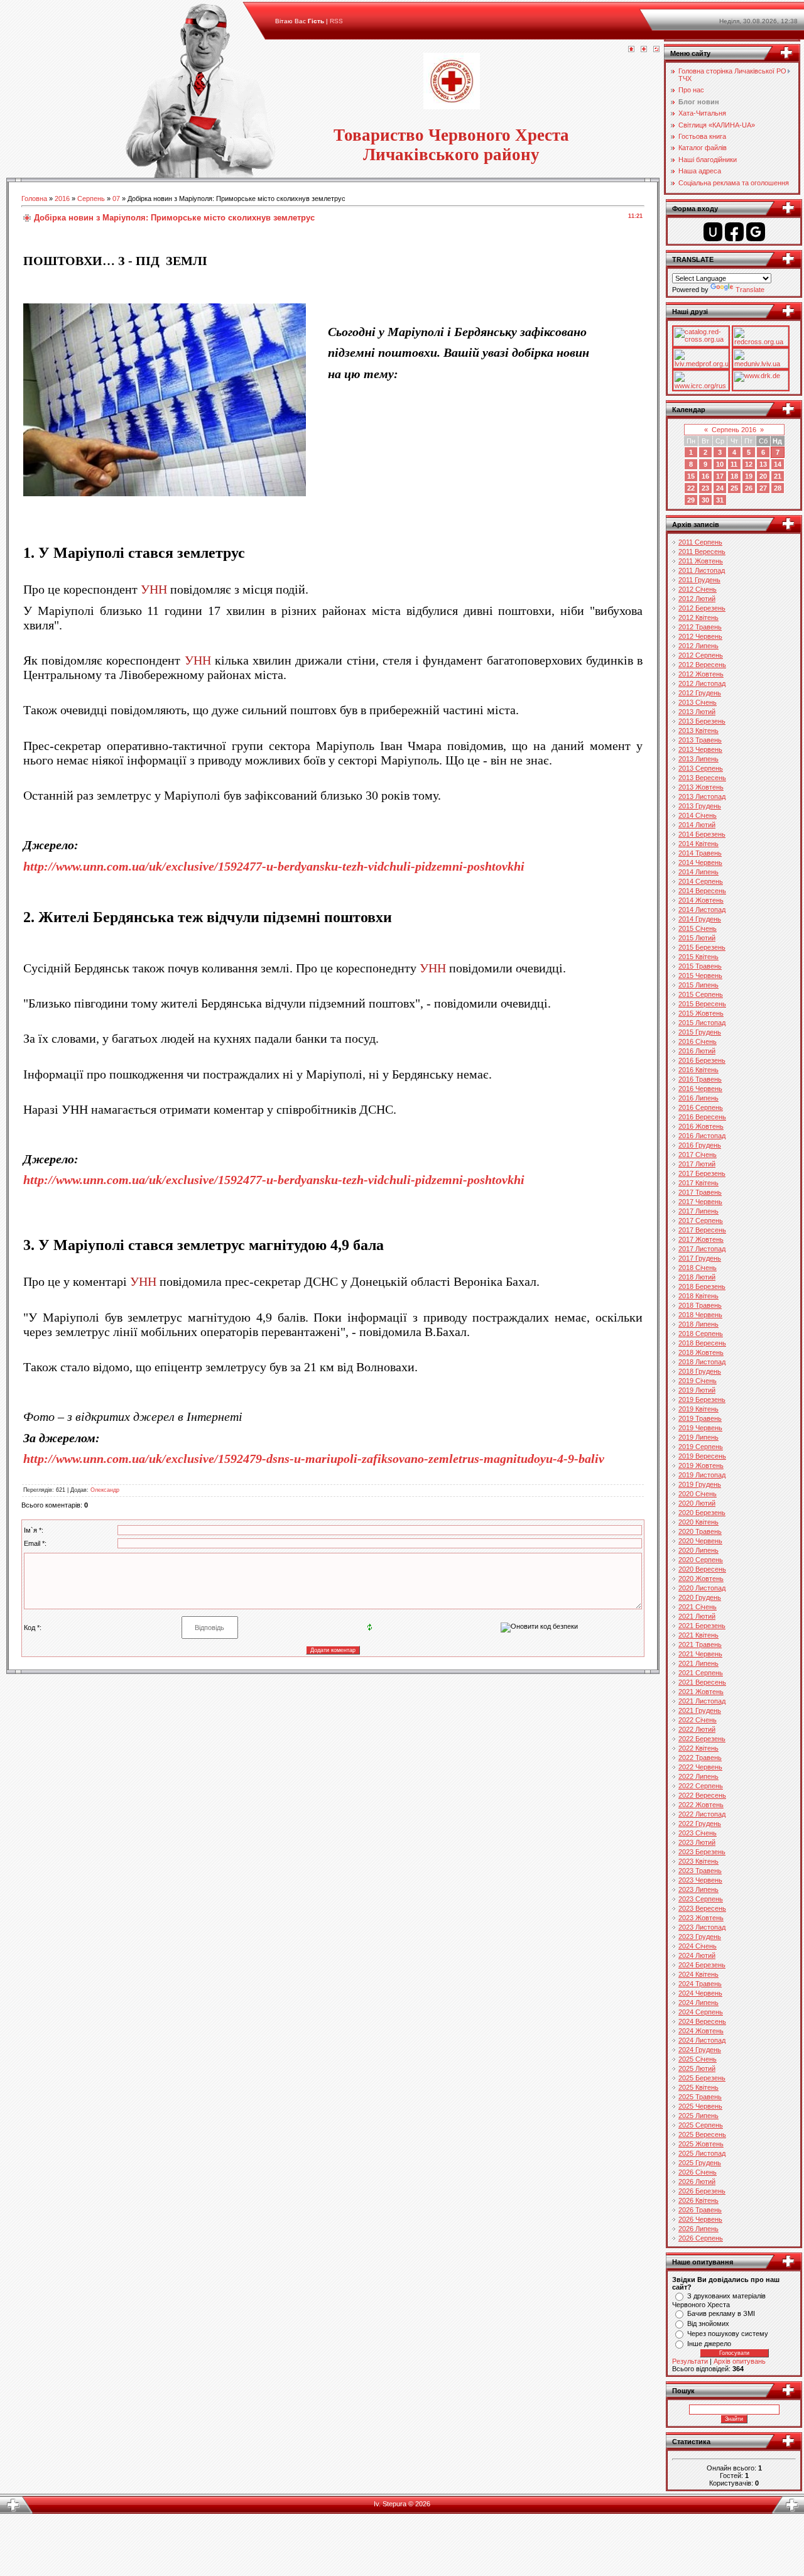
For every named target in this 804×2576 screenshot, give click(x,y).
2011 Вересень (702, 552)
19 (749, 476)
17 (720, 476)
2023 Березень (702, 1852)
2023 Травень (700, 1871)
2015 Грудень (700, 1032)
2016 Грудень (700, 1145)
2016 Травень (700, 1079)
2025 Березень (702, 2078)
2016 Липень (698, 1098)
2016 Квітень (698, 1070)
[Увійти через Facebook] (734, 232)
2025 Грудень (700, 2163)
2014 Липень (698, 872)
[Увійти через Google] (756, 232)
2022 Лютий (697, 1729)
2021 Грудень (700, 1710)
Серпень (91, 198)
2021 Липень (698, 1663)
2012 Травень (700, 627)
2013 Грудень (700, 806)
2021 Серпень (701, 1673)
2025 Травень (700, 2097)
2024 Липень (698, 2003)
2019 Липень (698, 1437)
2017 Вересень (702, 1230)
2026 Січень (698, 2172)
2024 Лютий (697, 1955)
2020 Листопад (702, 1588)
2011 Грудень (699, 580)
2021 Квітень (698, 1635)
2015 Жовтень (701, 1013)
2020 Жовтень (701, 1579)
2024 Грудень (700, 2050)
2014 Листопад (702, 910)
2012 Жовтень (701, 674)
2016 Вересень (702, 1117)
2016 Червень (700, 1089)
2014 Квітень (698, 844)
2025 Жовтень (701, 2144)
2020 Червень (700, 1541)
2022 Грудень (700, 1823)
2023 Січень (698, 1833)
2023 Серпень (701, 1899)
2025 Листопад (702, 2153)
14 (778, 464)
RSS (336, 21)
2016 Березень (702, 1060)
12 (749, 464)
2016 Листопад (702, 1136)
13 (763, 464)
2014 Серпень (701, 881)
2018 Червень (700, 1315)
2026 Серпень (701, 2238)
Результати (690, 2361)
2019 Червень (700, 1428)
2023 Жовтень (701, 1918)
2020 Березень (702, 1513)
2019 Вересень (702, 1456)
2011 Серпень (700, 542)
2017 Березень (702, 1173)
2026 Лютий (697, 2182)
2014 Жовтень (701, 900)
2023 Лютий (697, 1842)
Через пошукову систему (728, 2334)
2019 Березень (702, 1399)
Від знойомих (708, 2323)
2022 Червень (700, 1767)
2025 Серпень (701, 2125)
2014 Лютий (697, 825)
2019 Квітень (698, 1409)
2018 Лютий (697, 1277)
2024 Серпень (701, 2012)
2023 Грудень (700, 1937)
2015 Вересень (702, 1004)
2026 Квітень (698, 2200)
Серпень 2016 (734, 430)
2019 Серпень (701, 1447)
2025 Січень (698, 2059)
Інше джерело (709, 2344)
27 (763, 488)
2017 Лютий (697, 1164)
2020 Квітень (698, 1522)
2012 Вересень (702, 665)
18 (734, 476)
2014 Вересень (702, 891)
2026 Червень (700, 2219)
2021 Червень (700, 1654)
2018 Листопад (702, 1362)
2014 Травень (700, 853)
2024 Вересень (702, 2021)
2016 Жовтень (701, 1126)
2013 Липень (698, 759)
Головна (34, 198)
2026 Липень (698, 2229)
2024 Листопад (702, 2040)
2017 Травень (700, 1192)
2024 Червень (700, 1993)
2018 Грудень (700, 1371)
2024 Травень (700, 1984)
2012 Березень (702, 608)
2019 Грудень (700, 1484)
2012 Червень (700, 636)
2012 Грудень (700, 693)
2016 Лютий (697, 1051)
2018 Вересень (702, 1343)
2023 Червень (700, 1880)
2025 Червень (700, 2106)
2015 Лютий (697, 938)
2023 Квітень (698, 1861)
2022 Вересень (702, 1795)
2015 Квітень (698, 957)
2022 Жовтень (701, 1805)
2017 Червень (700, 1202)
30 (705, 500)
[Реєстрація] (644, 50)
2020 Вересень (702, 1569)
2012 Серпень (701, 655)
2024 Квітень (698, 1974)
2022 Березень (702, 1739)
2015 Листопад (702, 1023)
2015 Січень (698, 928)
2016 (62, 198)
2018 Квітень (698, 1296)
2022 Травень (700, 1758)
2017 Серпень (701, 1220)
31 (720, 500)
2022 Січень (698, 1720)
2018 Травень (700, 1305)
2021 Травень (700, 1644)
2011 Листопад (702, 570)
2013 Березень (702, 721)
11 (734, 464)
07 (116, 198)
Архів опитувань (740, 2361)
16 (705, 476)
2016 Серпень (701, 1107)
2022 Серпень (701, 1786)
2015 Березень (702, 947)
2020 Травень (700, 1531)
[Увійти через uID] (713, 232)
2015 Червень (700, 976)
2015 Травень (700, 966)
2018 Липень (698, 1324)
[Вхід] (656, 50)
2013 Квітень (698, 731)
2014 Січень (698, 815)
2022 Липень (698, 1776)
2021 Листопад (702, 1701)
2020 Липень (698, 1550)
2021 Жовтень (701, 1692)
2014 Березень (702, 834)
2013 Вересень (702, 778)
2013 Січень (698, 702)
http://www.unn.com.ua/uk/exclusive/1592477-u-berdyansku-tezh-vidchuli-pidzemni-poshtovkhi (274, 866)
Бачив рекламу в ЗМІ (721, 2313)
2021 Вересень (702, 1682)
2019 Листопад (702, 1475)
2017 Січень (698, 1155)
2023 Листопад (702, 1927)
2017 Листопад (702, 1249)
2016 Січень (698, 1041)
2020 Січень (698, 1494)
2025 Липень (698, 2116)
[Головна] (631, 50)
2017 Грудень (700, 1258)
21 (778, 476)
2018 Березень (702, 1286)
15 (691, 476)
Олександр (105, 1490)
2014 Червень (700, 862)
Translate (750, 290)
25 (734, 488)
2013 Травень (700, 740)
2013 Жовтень (701, 787)
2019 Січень (698, 1381)
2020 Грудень (700, 1597)
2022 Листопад (702, 1814)
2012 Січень (698, 589)
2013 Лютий (697, 712)
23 (705, 488)
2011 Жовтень (701, 561)
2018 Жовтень (701, 1352)
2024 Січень (698, 1946)
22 (691, 488)
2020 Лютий (697, 1503)
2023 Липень (698, 1889)
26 (749, 488)
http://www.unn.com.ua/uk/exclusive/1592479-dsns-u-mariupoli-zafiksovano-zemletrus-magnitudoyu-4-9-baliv (314, 1459)
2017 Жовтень (701, 1239)
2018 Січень (698, 1268)
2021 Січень (698, 1607)
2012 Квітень (698, 617)
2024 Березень (702, 1965)
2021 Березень (702, 1626)
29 (691, 500)
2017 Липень (698, 1211)
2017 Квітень (698, 1183)
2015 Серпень (701, 994)
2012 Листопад (702, 683)
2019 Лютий (697, 1390)
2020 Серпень (701, 1560)
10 (720, 464)
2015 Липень (698, 985)
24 (720, 488)
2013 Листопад (702, 796)
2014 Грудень (700, 919)
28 (778, 488)
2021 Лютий (697, 1616)
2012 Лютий (697, 599)
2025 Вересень (702, 2134)
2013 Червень (700, 749)
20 (763, 476)
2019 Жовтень (701, 1465)
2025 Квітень (698, 2087)
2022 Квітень (698, 1748)
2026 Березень (702, 2191)
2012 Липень (698, 646)
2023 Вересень (702, 1908)
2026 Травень (700, 2210)
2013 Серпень (701, 768)
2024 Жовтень (701, 2031)
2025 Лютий (697, 2068)
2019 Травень (700, 1418)
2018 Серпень (701, 1334)
